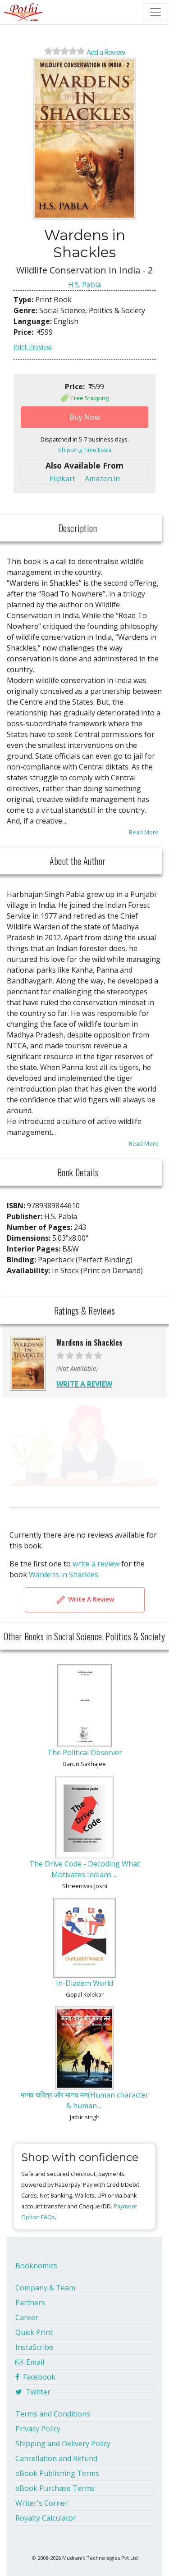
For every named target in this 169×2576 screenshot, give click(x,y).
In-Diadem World (84, 1983)
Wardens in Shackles (64, 1575)
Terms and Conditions (53, 2414)
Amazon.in (102, 478)
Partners (30, 2303)
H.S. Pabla (84, 285)
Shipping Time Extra (85, 450)
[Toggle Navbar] (155, 12)
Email (33, 2362)
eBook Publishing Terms (57, 2473)
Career (27, 2317)
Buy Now (85, 417)
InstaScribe (34, 2347)
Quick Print (34, 2332)
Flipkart (62, 478)
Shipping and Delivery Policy (63, 2444)
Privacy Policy (38, 2429)
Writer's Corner (42, 2503)
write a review (96, 1564)
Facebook (37, 2377)
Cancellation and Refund (56, 2458)
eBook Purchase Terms (55, 2488)
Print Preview (33, 347)
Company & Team (45, 2288)
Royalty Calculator (46, 2518)
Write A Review (90, 1599)
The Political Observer (85, 1752)
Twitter (36, 2392)
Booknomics (36, 2266)
